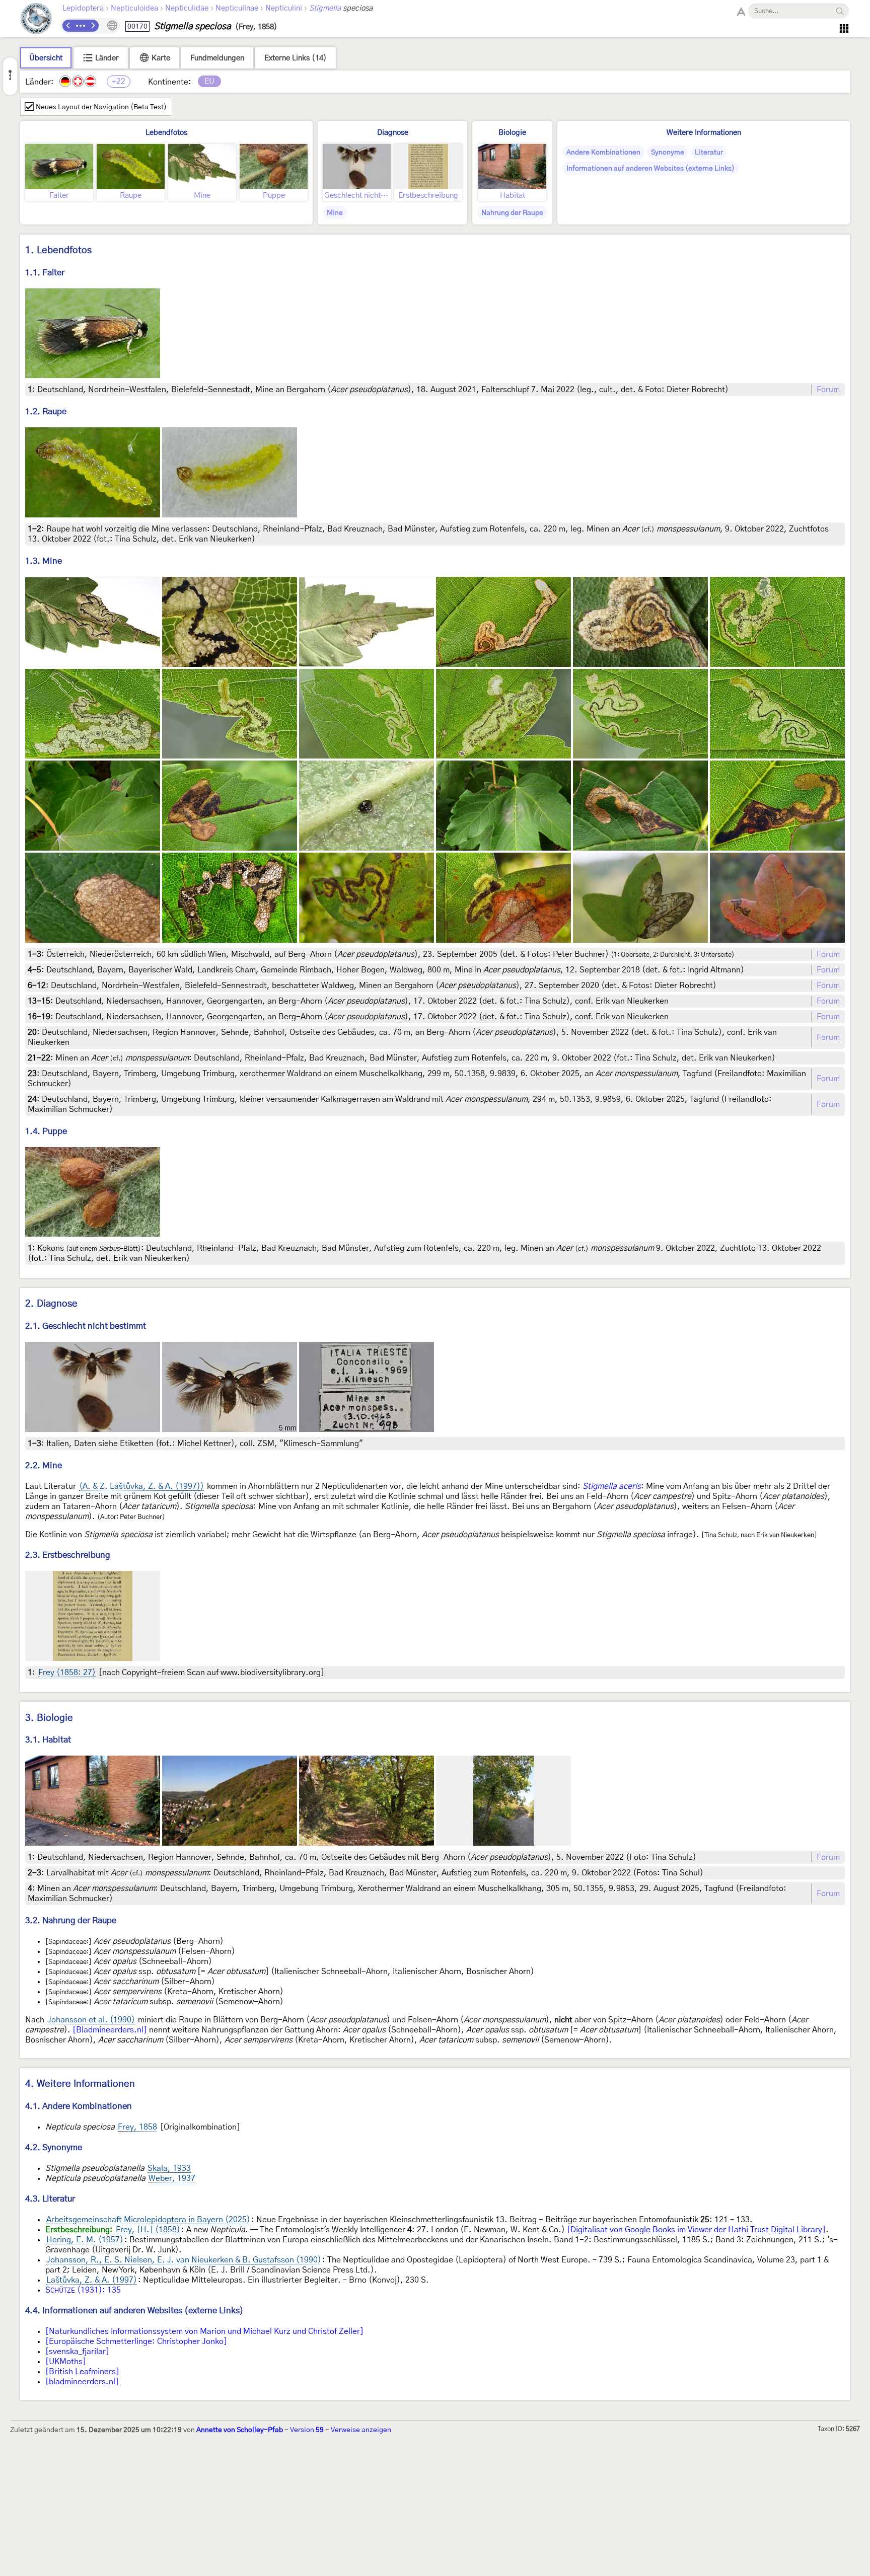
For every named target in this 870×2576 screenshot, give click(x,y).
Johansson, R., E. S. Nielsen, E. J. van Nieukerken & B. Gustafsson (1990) (184, 2260)
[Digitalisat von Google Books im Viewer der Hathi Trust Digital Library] (696, 2230)
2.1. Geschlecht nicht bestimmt (86, 1326)
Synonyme (668, 153)
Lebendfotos (166, 133)
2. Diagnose (51, 1304)
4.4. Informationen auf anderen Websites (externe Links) (134, 2310)
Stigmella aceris (612, 1486)
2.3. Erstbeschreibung (68, 1555)
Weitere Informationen (704, 133)
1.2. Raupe (46, 411)
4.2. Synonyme (54, 2147)
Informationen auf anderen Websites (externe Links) (650, 169)
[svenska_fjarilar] (77, 2352)
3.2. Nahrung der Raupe (71, 1920)
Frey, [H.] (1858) (148, 2230)
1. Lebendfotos (58, 250)
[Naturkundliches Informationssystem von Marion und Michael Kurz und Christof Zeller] (204, 2331)
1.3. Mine (44, 561)
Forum (828, 390)
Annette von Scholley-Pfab (240, 2430)
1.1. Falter (45, 273)
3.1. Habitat (48, 1740)
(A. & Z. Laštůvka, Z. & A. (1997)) (141, 1486)
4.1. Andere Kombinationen (79, 2106)
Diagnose (393, 133)
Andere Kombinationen (603, 153)
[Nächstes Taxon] (93, 26)
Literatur (709, 153)
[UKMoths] (66, 2362)
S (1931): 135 (83, 2290)
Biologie (512, 133)
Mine (335, 213)
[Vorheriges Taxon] (68, 26)
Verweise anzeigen (361, 2430)
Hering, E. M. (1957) (85, 2240)
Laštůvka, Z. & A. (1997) (92, 2280)
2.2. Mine (44, 1465)
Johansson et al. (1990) (91, 2020)
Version (307, 2430)
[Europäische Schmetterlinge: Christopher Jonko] (136, 2341)
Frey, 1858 (137, 2127)
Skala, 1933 (169, 2168)
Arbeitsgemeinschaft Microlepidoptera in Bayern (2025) (148, 2220)
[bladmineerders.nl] (82, 2382)
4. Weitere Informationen (80, 2084)
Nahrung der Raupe (512, 213)
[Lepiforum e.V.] (36, 20)
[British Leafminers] (82, 2372)
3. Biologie (49, 1718)
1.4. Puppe (46, 1131)
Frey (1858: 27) (67, 1673)
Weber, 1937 (172, 2178)
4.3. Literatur (50, 2199)
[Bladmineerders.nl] (110, 2030)
